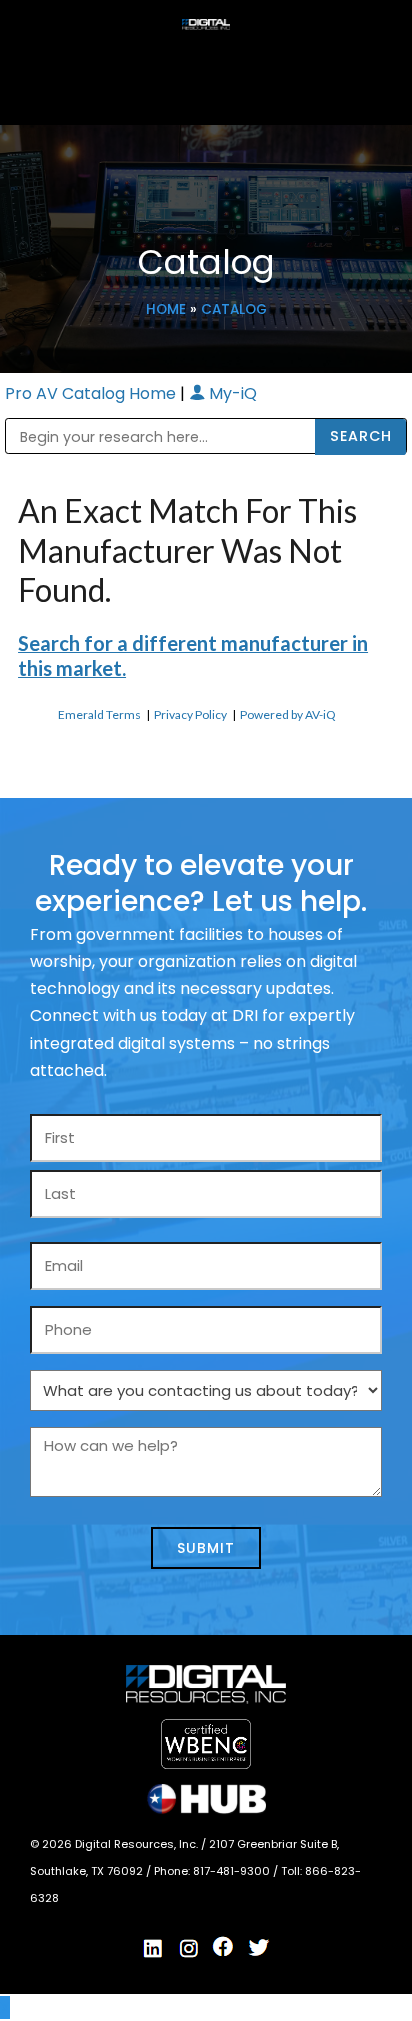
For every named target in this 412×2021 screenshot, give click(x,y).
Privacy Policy (190, 714)
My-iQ (231, 393)
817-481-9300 (233, 1871)
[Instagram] (189, 1949)
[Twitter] (259, 1948)
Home (166, 309)
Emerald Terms (99, 714)
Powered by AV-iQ (288, 714)
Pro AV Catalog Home (92, 393)
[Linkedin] (154, 1949)
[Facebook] (224, 1947)
